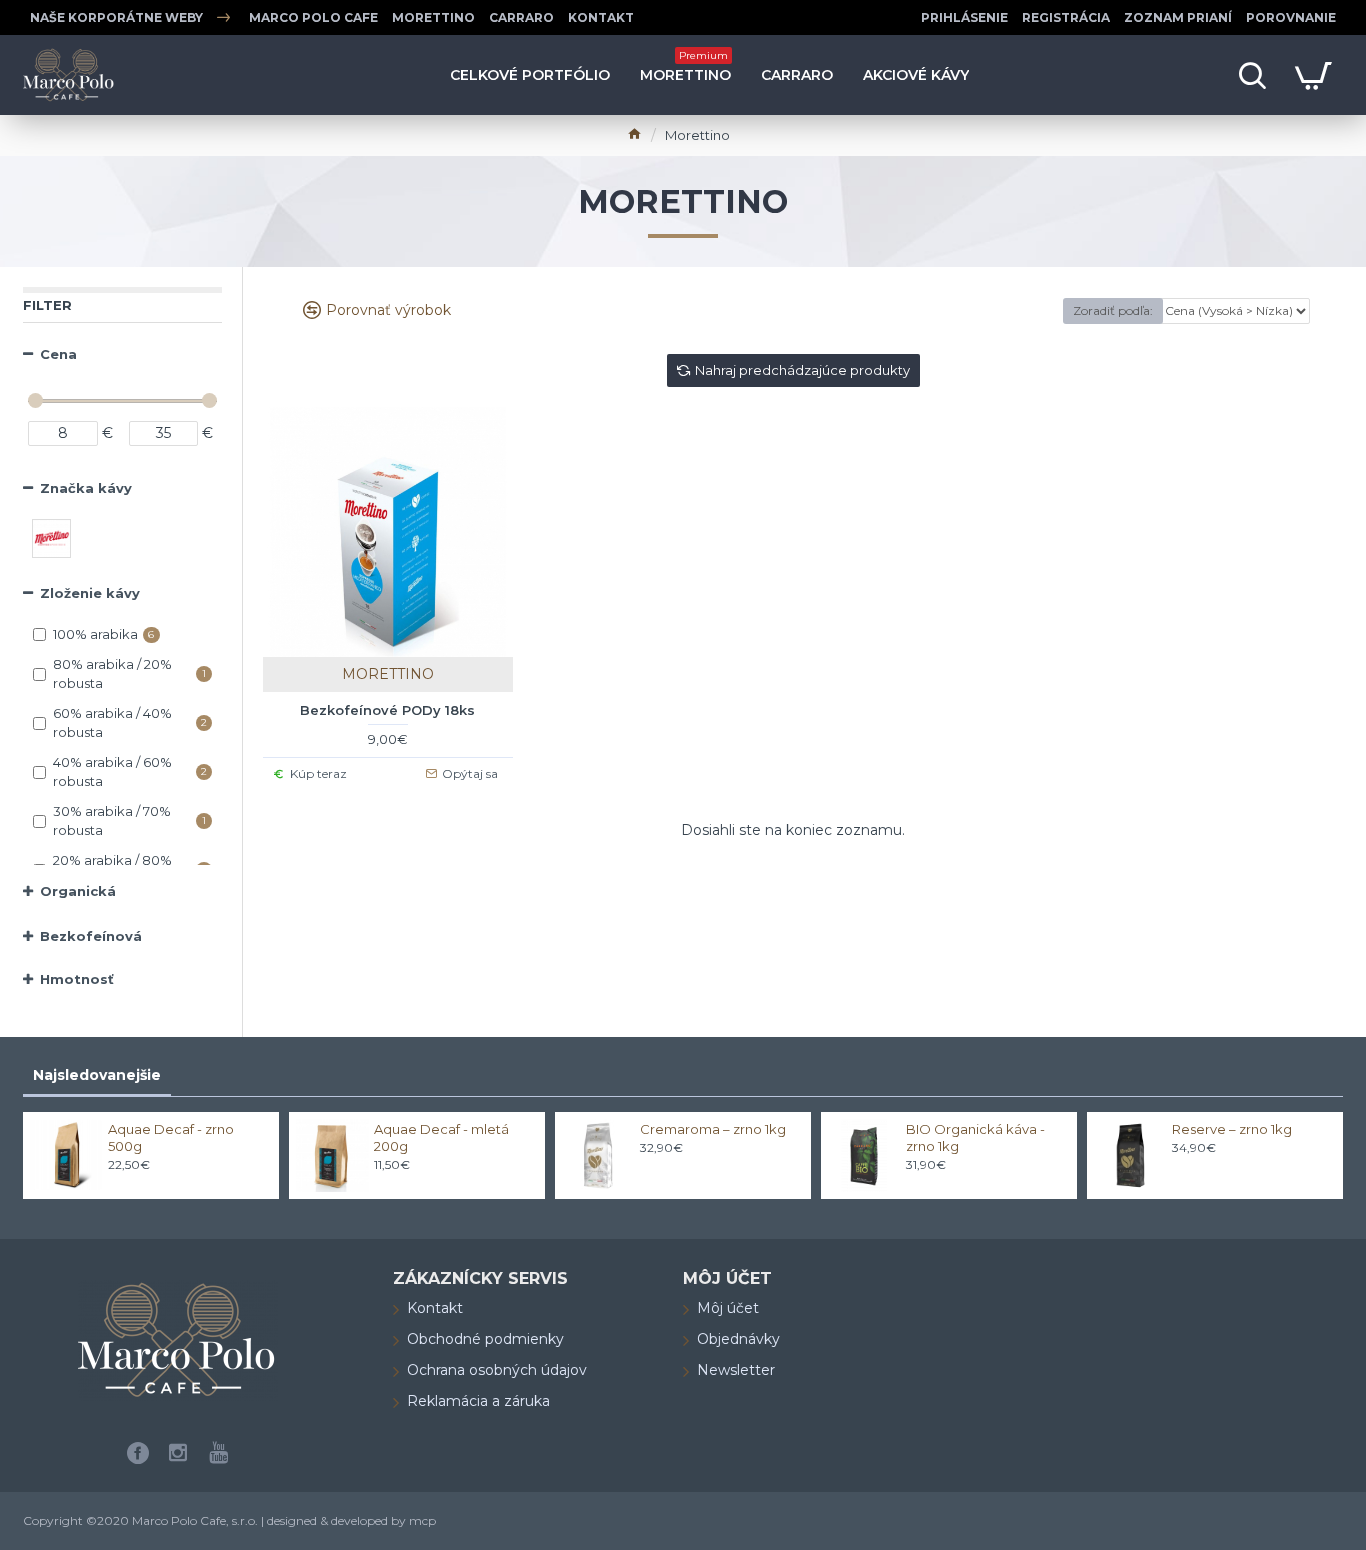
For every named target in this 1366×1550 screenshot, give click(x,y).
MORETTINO (388, 674)
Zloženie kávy (90, 593)
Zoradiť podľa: (1113, 310)
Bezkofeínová (91, 936)
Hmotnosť (77, 979)
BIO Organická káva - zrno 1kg (975, 1137)
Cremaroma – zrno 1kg (713, 1129)
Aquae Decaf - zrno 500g (171, 1137)
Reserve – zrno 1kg (1232, 1129)
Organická (78, 891)
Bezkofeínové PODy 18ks (387, 710)
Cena (58, 354)
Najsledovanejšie (97, 1075)
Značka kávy (86, 488)
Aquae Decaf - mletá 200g (441, 1137)
